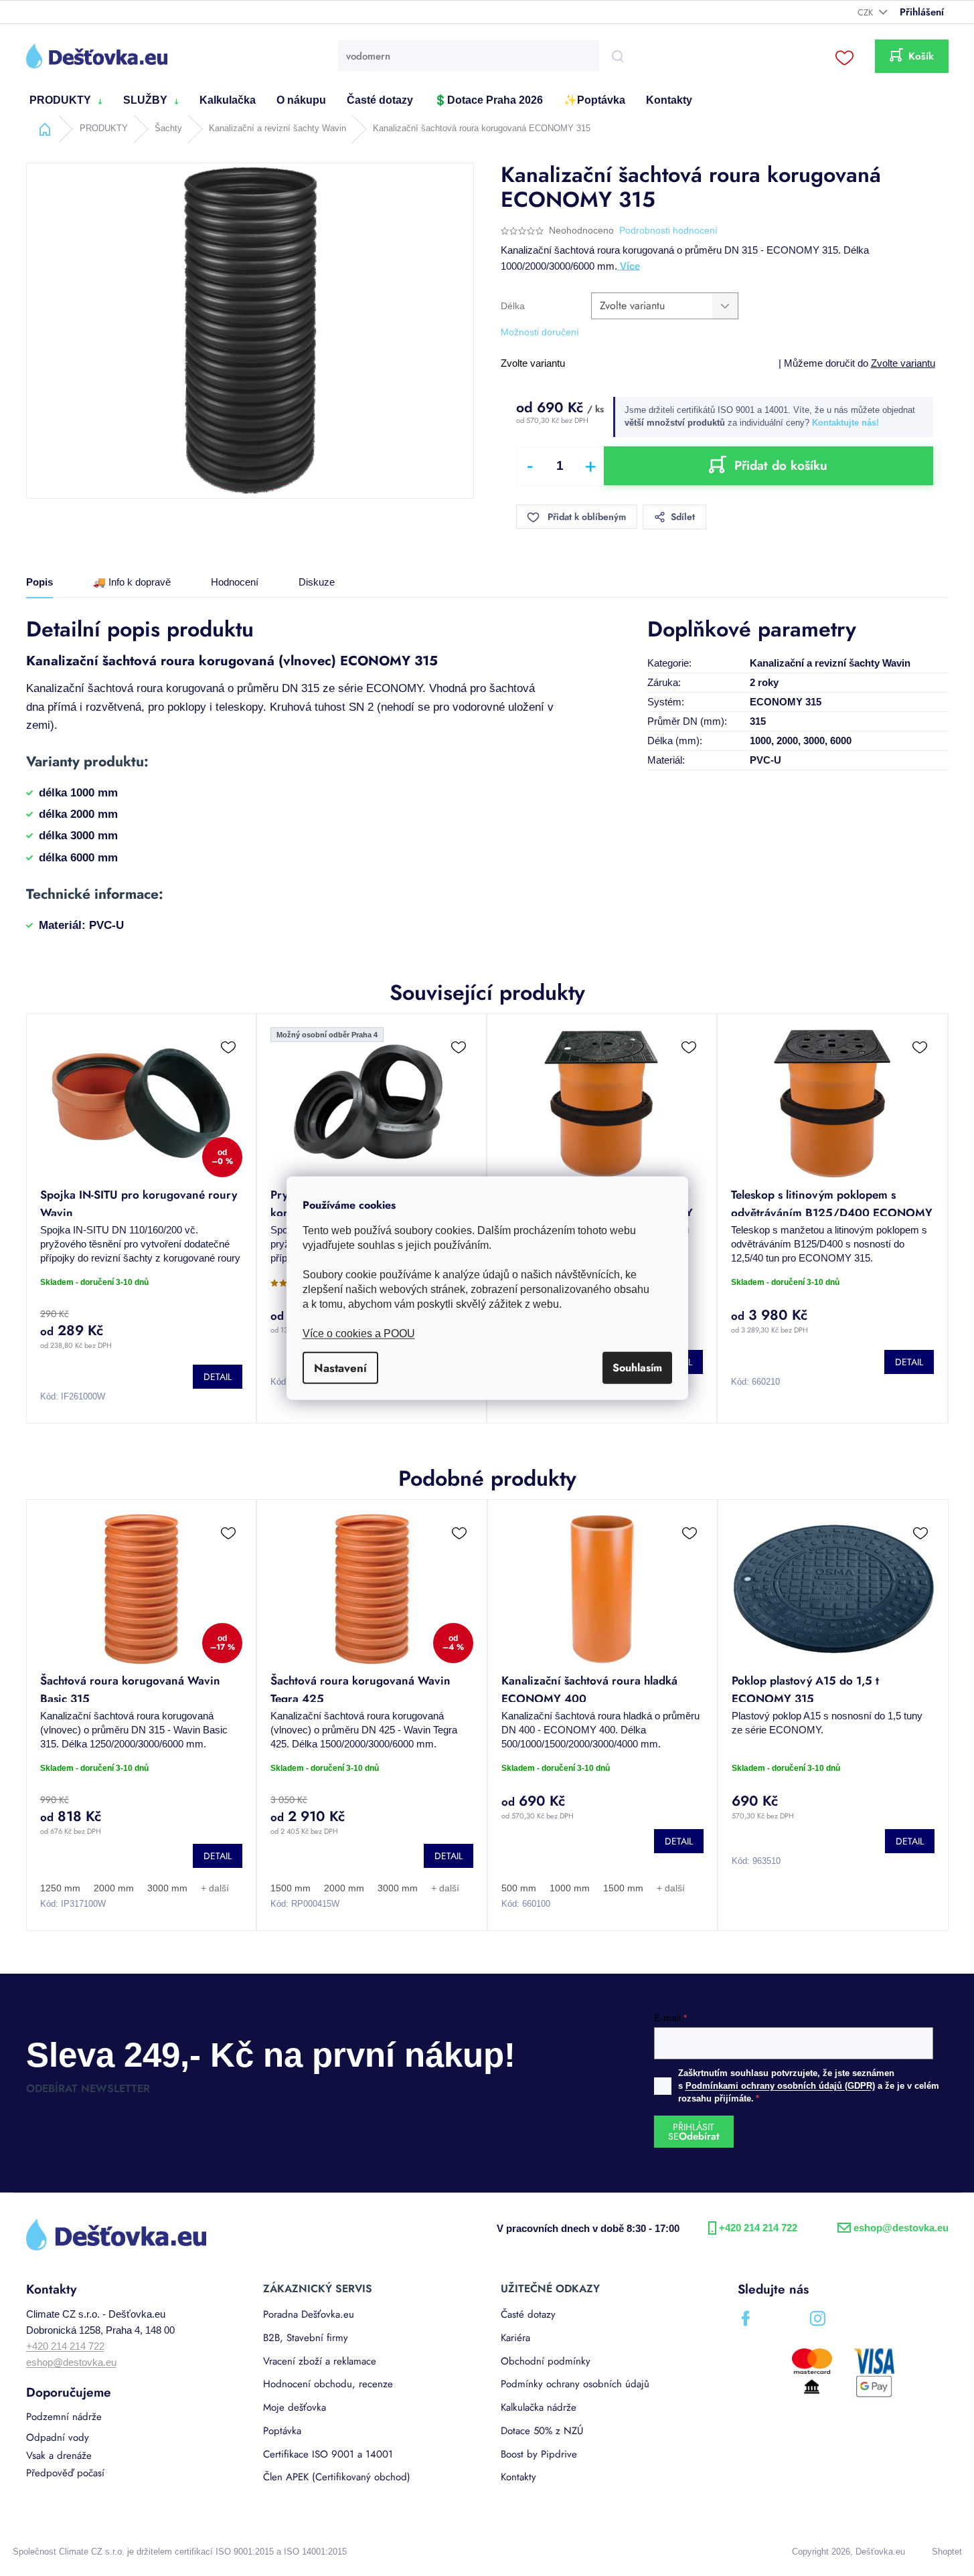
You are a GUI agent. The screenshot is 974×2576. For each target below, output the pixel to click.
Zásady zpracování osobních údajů (616, 1435)
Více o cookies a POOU (359, 1334)
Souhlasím (637, 1368)
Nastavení (340, 1368)
